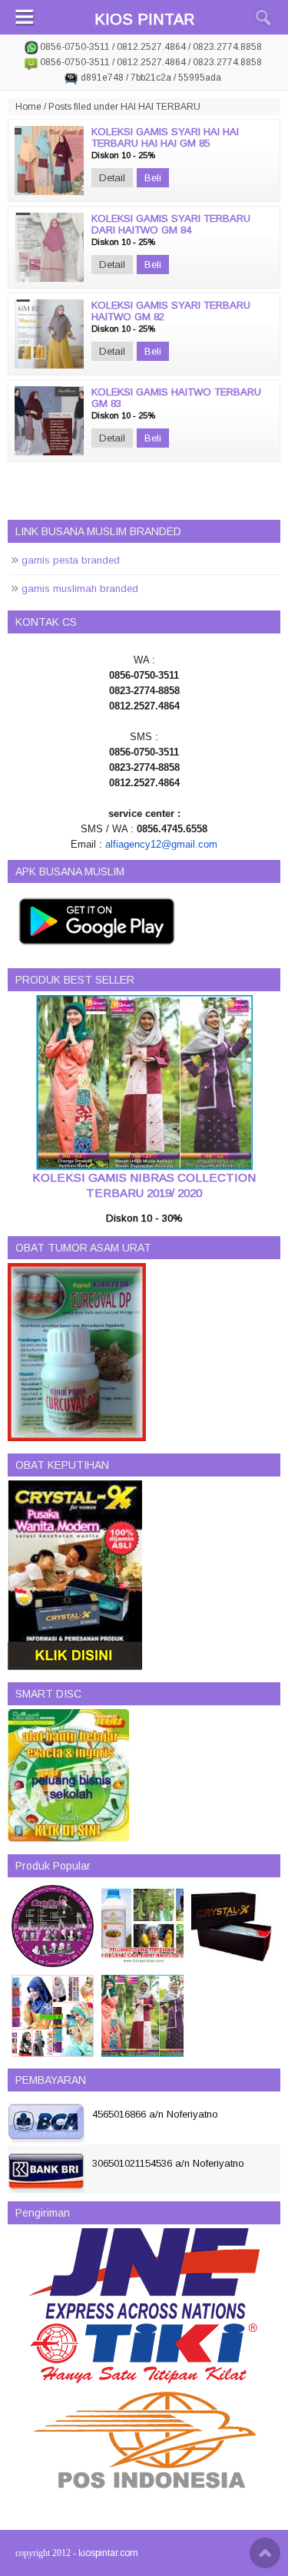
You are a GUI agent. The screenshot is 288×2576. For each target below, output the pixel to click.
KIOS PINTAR (144, 19)
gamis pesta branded (71, 560)
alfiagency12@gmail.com (161, 844)
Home (28, 107)
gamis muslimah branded (80, 589)
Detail (112, 178)
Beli (153, 178)
